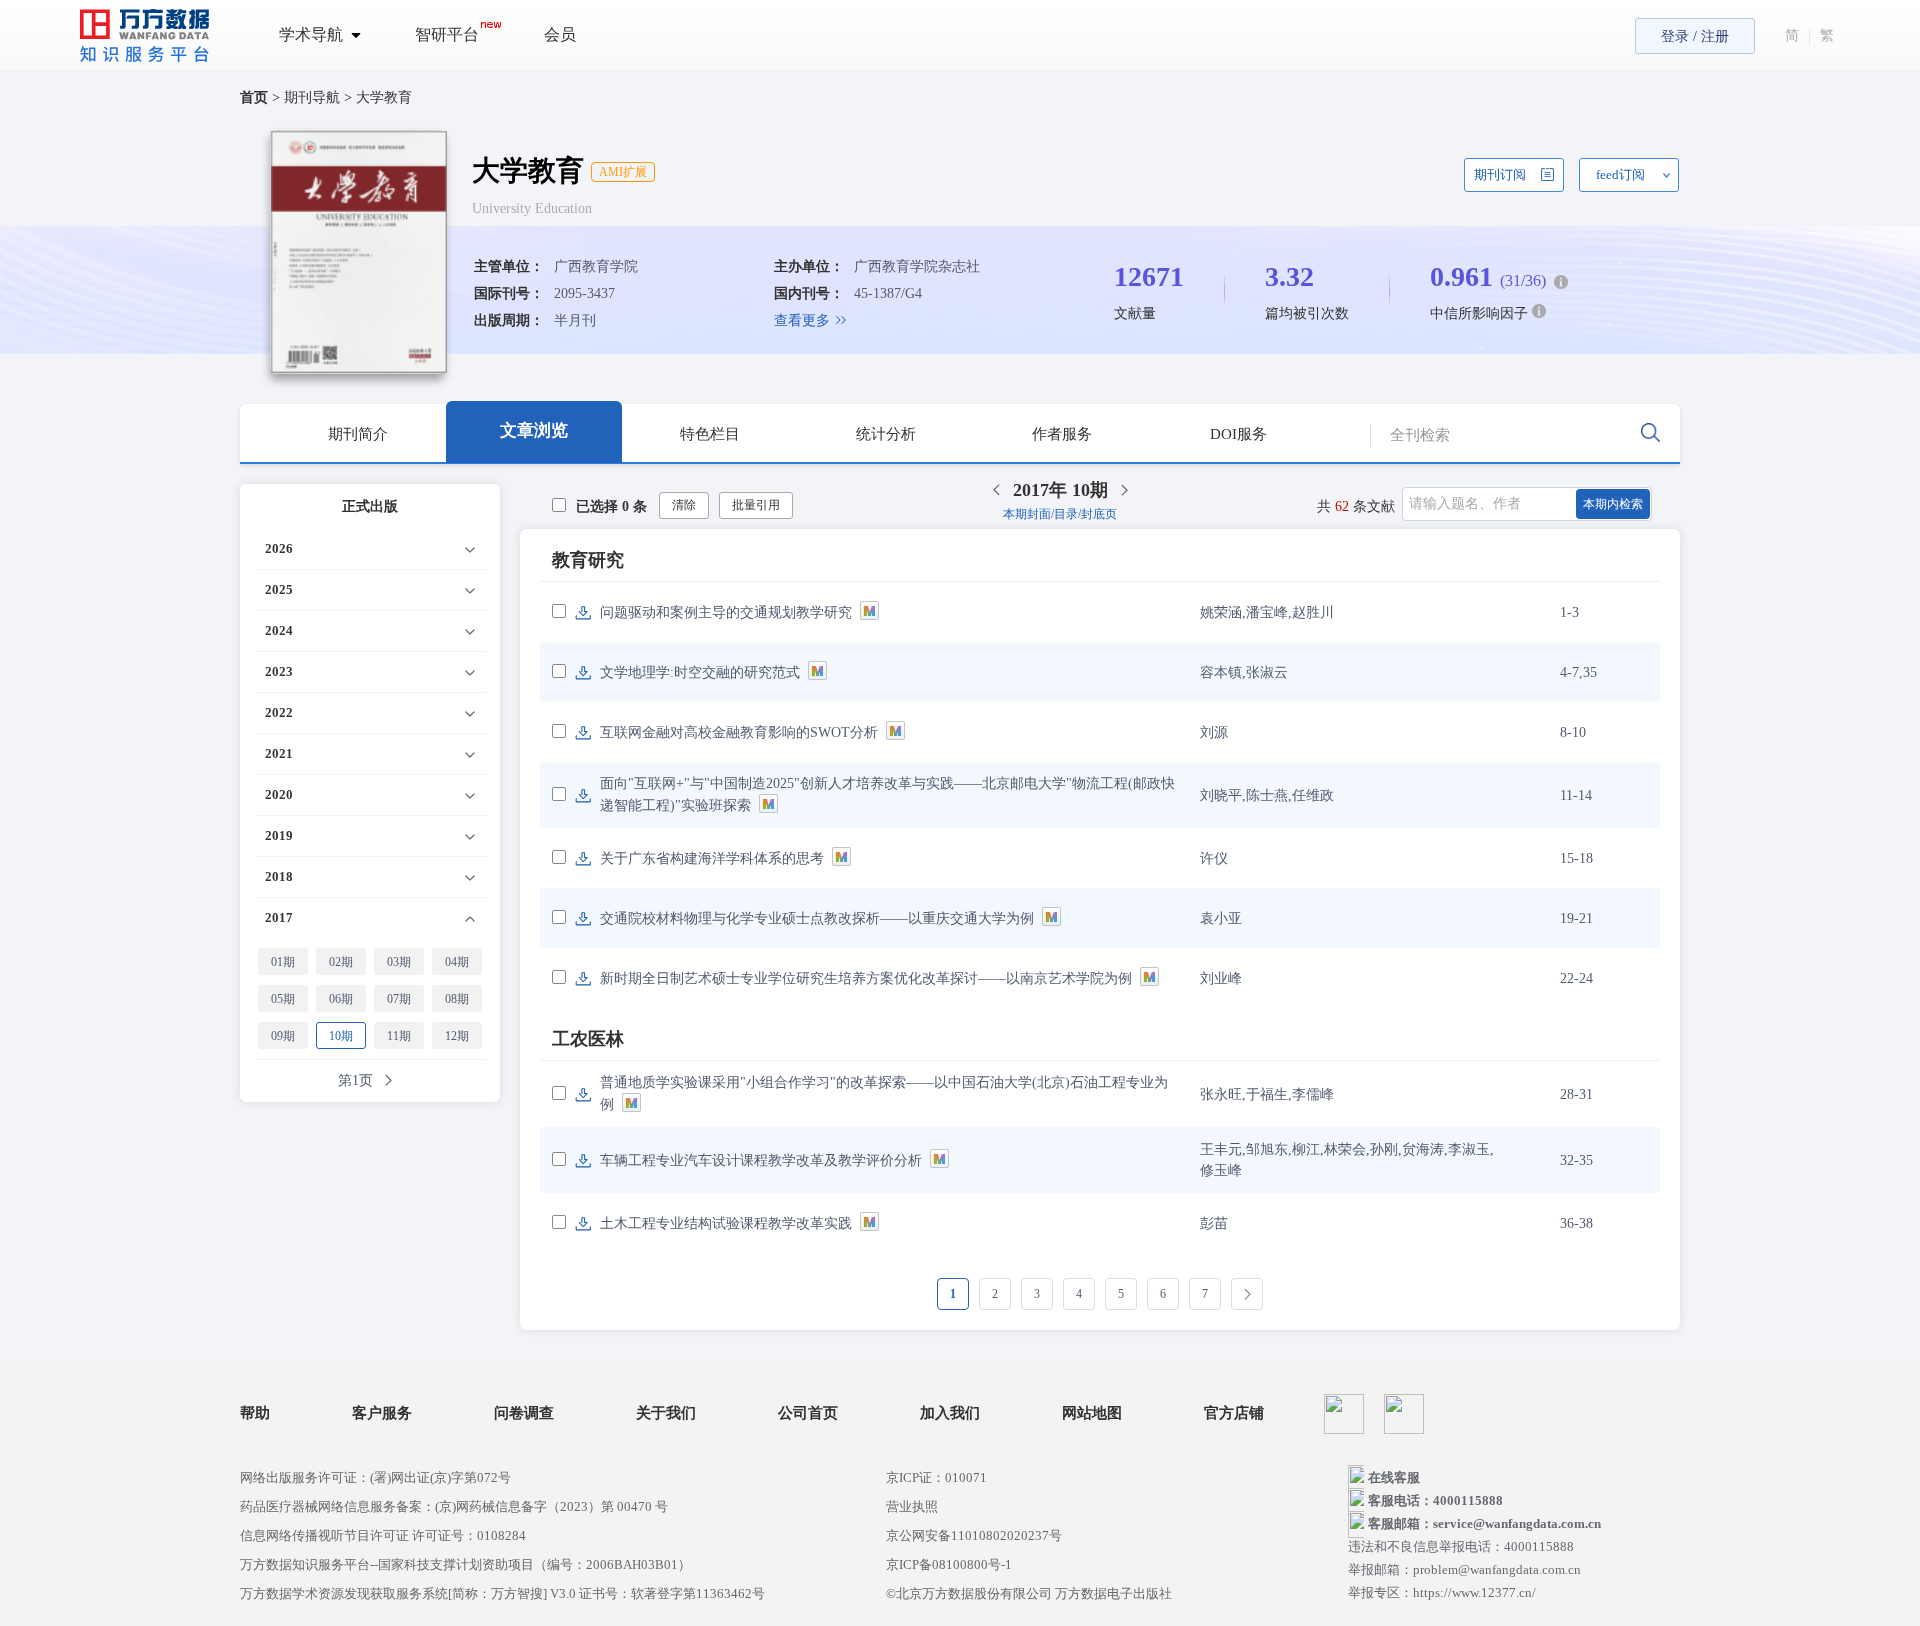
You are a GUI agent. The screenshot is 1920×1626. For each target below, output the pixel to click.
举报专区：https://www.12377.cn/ (1442, 1592)
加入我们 (950, 1413)
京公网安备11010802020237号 (974, 1535)
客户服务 (382, 1413)
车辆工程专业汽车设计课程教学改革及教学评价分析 (761, 1160)
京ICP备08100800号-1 (949, 1564)
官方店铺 (1234, 1413)
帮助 (255, 1413)
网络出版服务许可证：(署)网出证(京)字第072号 (375, 1477)
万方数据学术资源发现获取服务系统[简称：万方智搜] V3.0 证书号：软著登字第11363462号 (502, 1593)
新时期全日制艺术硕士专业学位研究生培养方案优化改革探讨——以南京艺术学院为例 (866, 978)
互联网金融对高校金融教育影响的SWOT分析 (739, 732)
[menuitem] (331, 35)
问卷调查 (524, 1413)
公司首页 (808, 1413)
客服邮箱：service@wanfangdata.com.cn (1484, 1523)
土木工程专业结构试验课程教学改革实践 (726, 1223)
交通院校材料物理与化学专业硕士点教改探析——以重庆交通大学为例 (817, 918)
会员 (560, 34)
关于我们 (666, 1413)
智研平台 (447, 34)
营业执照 (912, 1506)
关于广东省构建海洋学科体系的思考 (712, 858)
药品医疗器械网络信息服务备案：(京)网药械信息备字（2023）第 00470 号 (454, 1506)
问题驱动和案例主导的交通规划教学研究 (726, 612)
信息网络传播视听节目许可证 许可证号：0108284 (383, 1535)
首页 (254, 97)
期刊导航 (314, 97)
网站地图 (1092, 1413)
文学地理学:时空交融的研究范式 (700, 672)
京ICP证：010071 (936, 1477)
